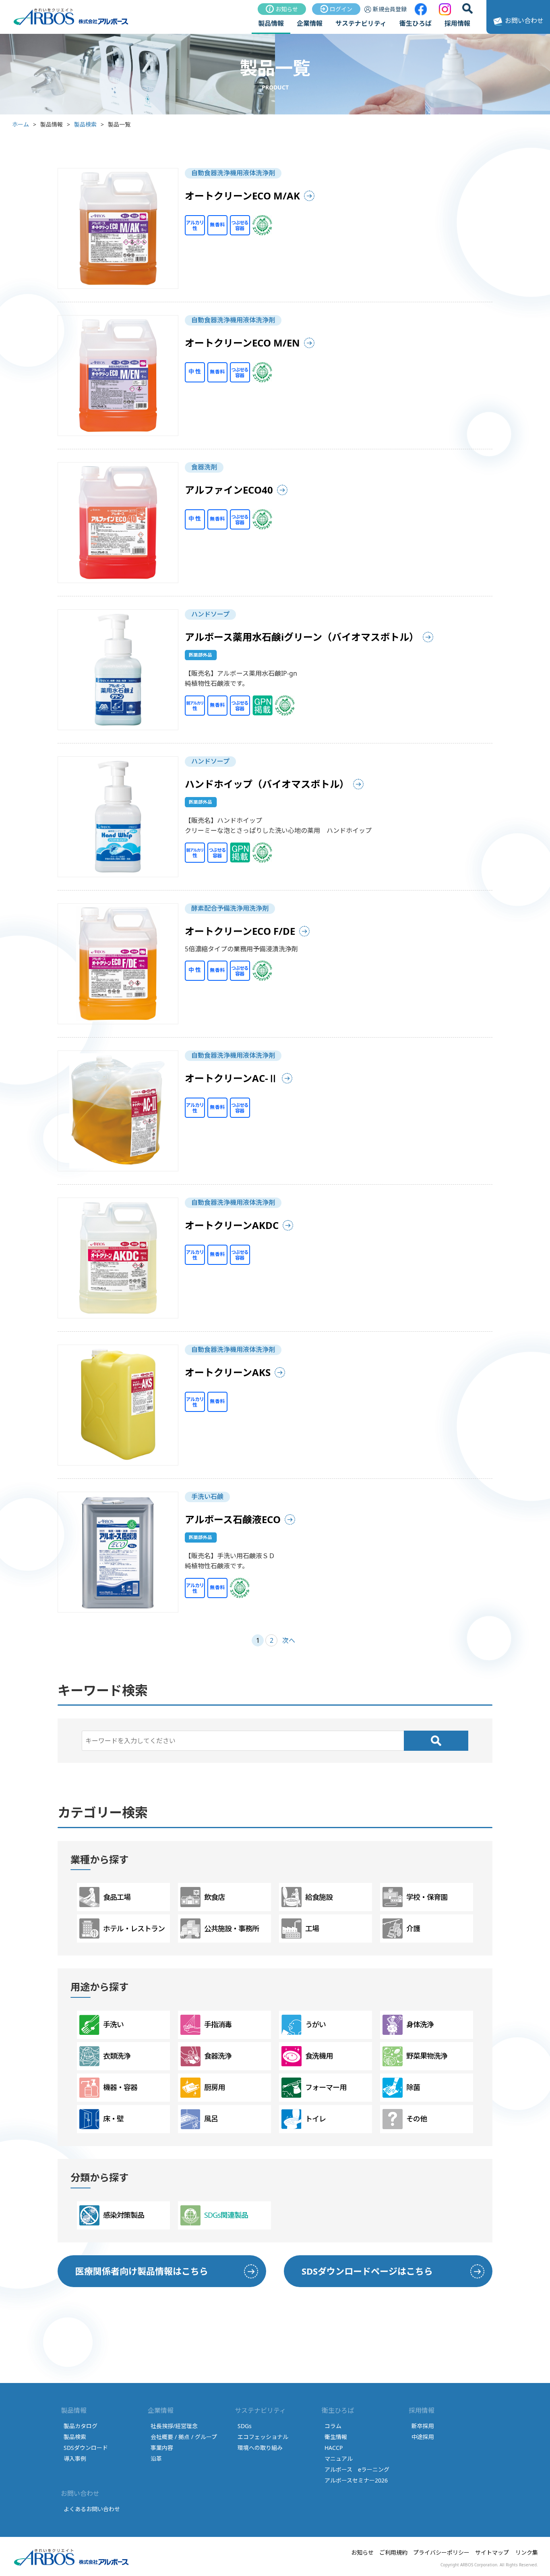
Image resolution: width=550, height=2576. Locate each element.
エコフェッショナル (263, 2437)
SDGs (245, 2426)
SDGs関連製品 (226, 2215)
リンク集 (527, 2552)
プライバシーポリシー (441, 2552)
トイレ (315, 2119)
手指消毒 (218, 2024)
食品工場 (117, 1897)
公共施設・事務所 (232, 1928)
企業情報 (310, 23)
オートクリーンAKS (228, 1372)
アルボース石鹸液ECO (233, 1519)
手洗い (113, 2024)
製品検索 (85, 124)
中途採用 (423, 2437)
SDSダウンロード (86, 2448)
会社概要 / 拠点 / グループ (184, 2437)
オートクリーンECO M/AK (242, 196)
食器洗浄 (218, 2056)
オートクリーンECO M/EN (242, 343)
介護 (413, 1928)
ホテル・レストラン (134, 1928)
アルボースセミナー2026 (356, 2480)
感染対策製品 (124, 2215)
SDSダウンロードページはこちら (367, 2271)
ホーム (21, 124)
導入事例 (75, 2459)
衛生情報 (336, 2437)
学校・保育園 (427, 1897)
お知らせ (287, 9)
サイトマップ (492, 2552)
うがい (315, 2024)
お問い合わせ (524, 21)
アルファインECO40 (229, 490)
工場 (312, 1928)
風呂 (211, 2119)
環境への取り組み (260, 2448)
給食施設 (319, 1897)
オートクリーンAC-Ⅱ (231, 1078)
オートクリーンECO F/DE (240, 931)
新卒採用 (423, 2426)
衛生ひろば (416, 23)
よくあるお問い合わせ (92, 2509)
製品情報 (271, 23)
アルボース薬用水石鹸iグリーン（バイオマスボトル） (302, 637)
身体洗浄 (420, 2024)
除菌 (413, 2087)
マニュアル (339, 2459)
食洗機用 (319, 2056)
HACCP (334, 2448)
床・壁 (113, 2119)
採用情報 (457, 23)
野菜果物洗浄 (427, 2056)
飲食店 (214, 1897)
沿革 (156, 2459)
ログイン (341, 9)
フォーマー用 (326, 2087)
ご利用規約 (393, 2552)
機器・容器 (120, 2087)
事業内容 (162, 2448)
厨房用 (214, 2087)
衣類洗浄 (117, 2056)
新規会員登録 (390, 9)
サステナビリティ (361, 23)
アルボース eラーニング (357, 2469)
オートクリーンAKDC (232, 1225)
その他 (417, 2119)
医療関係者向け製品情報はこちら (142, 2271)
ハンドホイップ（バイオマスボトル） (267, 784)
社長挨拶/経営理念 (174, 2426)
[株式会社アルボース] (71, 24)
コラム (333, 2426)
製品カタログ (81, 2426)
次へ (289, 1640)
